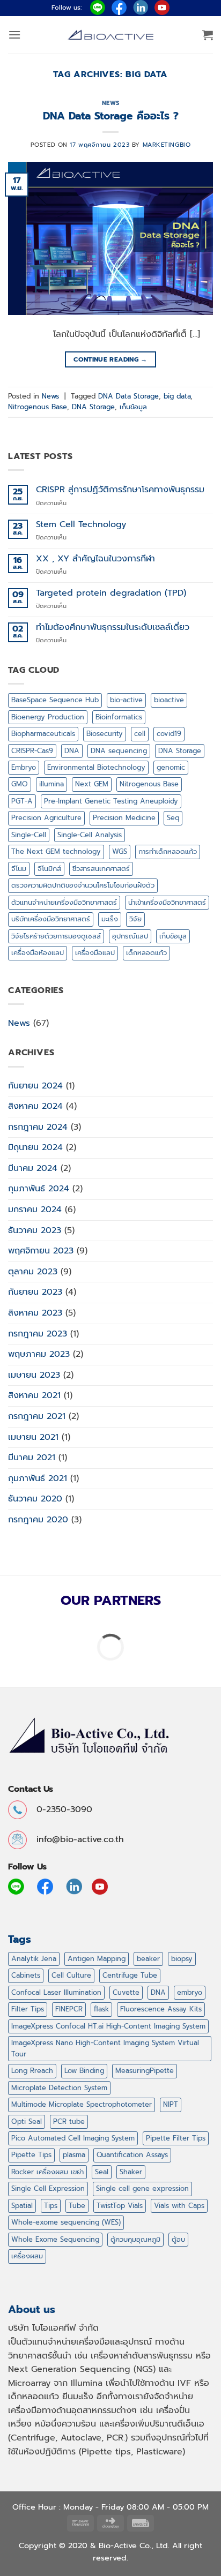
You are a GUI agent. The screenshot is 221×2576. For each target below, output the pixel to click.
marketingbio (167, 145)
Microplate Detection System (59, 2088)
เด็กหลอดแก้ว (146, 953)
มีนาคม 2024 (33, 1168)
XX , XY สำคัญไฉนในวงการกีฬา (95, 559)
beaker (148, 1959)
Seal (102, 2172)
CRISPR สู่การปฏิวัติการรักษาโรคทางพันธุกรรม (120, 490)
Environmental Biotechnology (96, 767)
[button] (14, 35)
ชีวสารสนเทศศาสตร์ (101, 869)
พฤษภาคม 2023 (39, 1354)
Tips (51, 2206)
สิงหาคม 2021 (34, 1395)
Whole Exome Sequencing (55, 2239)
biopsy (182, 1959)
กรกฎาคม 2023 (38, 1334)
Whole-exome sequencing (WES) (66, 2222)
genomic (171, 767)
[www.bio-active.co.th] (110, 35)
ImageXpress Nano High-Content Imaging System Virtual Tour (105, 2048)
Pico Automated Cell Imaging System (73, 2138)
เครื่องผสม (27, 2256)
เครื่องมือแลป (95, 953)
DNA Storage (93, 407)
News (110, 103)
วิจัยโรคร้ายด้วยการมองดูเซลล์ (56, 936)
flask (101, 2009)
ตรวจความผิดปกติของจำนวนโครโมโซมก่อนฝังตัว (83, 885)
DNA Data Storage (128, 396)
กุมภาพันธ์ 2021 (38, 1478)
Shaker (131, 2172)
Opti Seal (27, 2121)
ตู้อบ (178, 2239)
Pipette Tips (31, 2155)
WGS (120, 851)
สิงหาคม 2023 (35, 1313)
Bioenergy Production (48, 717)
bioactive (169, 700)
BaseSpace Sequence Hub (55, 700)
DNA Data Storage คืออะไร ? (111, 116)
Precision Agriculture (46, 818)
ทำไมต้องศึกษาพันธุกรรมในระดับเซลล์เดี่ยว (113, 628)
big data (177, 396)
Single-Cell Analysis (90, 835)
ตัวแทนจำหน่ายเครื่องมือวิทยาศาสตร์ (64, 902)
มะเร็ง (110, 919)
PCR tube (69, 2121)
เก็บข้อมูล (133, 407)
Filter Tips (28, 2009)
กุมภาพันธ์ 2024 (39, 1189)
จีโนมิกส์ (49, 869)
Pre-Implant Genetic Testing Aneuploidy (111, 801)
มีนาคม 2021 (32, 1458)
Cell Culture (71, 1975)
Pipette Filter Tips (176, 2138)
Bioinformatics (119, 717)
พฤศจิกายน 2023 (41, 1251)
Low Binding (84, 2071)
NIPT (171, 2104)
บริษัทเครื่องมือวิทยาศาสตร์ (51, 919)
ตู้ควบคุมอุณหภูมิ (135, 2239)
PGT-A (22, 801)
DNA (72, 751)
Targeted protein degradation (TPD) (111, 593)
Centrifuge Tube (130, 1975)
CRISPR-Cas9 (32, 751)
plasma (74, 2155)
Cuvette (126, 1992)
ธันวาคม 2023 (35, 1230)
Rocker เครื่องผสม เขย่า (47, 2172)
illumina (51, 784)
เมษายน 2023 (34, 1375)
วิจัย (135, 919)
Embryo (24, 767)
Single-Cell (29, 835)
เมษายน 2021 (33, 1437)
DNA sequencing (119, 751)
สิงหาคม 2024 (35, 1106)
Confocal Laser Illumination (56, 1992)
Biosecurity (105, 734)
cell (140, 734)
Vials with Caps (179, 2206)
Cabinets (26, 1975)
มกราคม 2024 (35, 1210)
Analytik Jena (34, 1959)
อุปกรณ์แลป (130, 936)
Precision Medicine (124, 818)
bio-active (126, 700)
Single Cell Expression (48, 2188)
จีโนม (19, 869)
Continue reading (110, 359)
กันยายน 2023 (35, 1292)
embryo (190, 1992)
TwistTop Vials (120, 2206)
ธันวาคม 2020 (35, 1499)
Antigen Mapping (97, 1959)
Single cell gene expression (142, 2188)
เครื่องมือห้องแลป (38, 953)
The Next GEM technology (56, 851)
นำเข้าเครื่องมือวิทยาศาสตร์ (167, 902)
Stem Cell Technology (81, 525)
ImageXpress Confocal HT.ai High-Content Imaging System (108, 2026)
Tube (77, 2206)
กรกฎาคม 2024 (38, 1127)
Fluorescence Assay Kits (161, 2009)
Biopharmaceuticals (43, 734)
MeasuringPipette (145, 2071)
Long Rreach (32, 2071)
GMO (20, 784)
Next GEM (92, 784)
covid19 (169, 734)
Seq (173, 818)
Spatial (22, 2206)
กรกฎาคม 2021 (37, 1416)
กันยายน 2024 (35, 1086)
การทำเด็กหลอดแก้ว (168, 851)
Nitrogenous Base (38, 407)
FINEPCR (69, 2009)
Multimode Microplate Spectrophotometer (82, 2104)
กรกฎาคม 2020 (38, 1520)
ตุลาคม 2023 (33, 1272)
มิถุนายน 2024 (35, 1147)
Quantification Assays (132, 2155)
